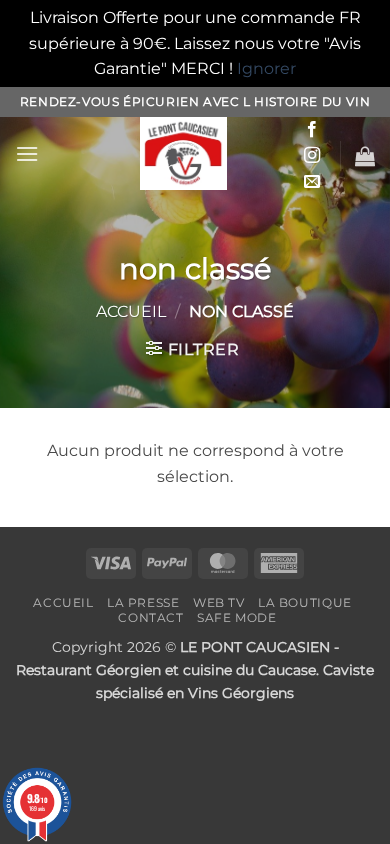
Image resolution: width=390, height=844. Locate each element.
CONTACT (150, 617)
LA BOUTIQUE (305, 602)
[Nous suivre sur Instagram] (312, 156)
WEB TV (219, 602)
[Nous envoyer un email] (312, 182)
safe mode (237, 617)
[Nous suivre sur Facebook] (312, 130)
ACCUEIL (63, 602)
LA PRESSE (143, 602)
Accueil (131, 311)
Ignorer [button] (266, 68)
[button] (27, 153)
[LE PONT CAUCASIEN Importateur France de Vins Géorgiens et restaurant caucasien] (184, 153)
